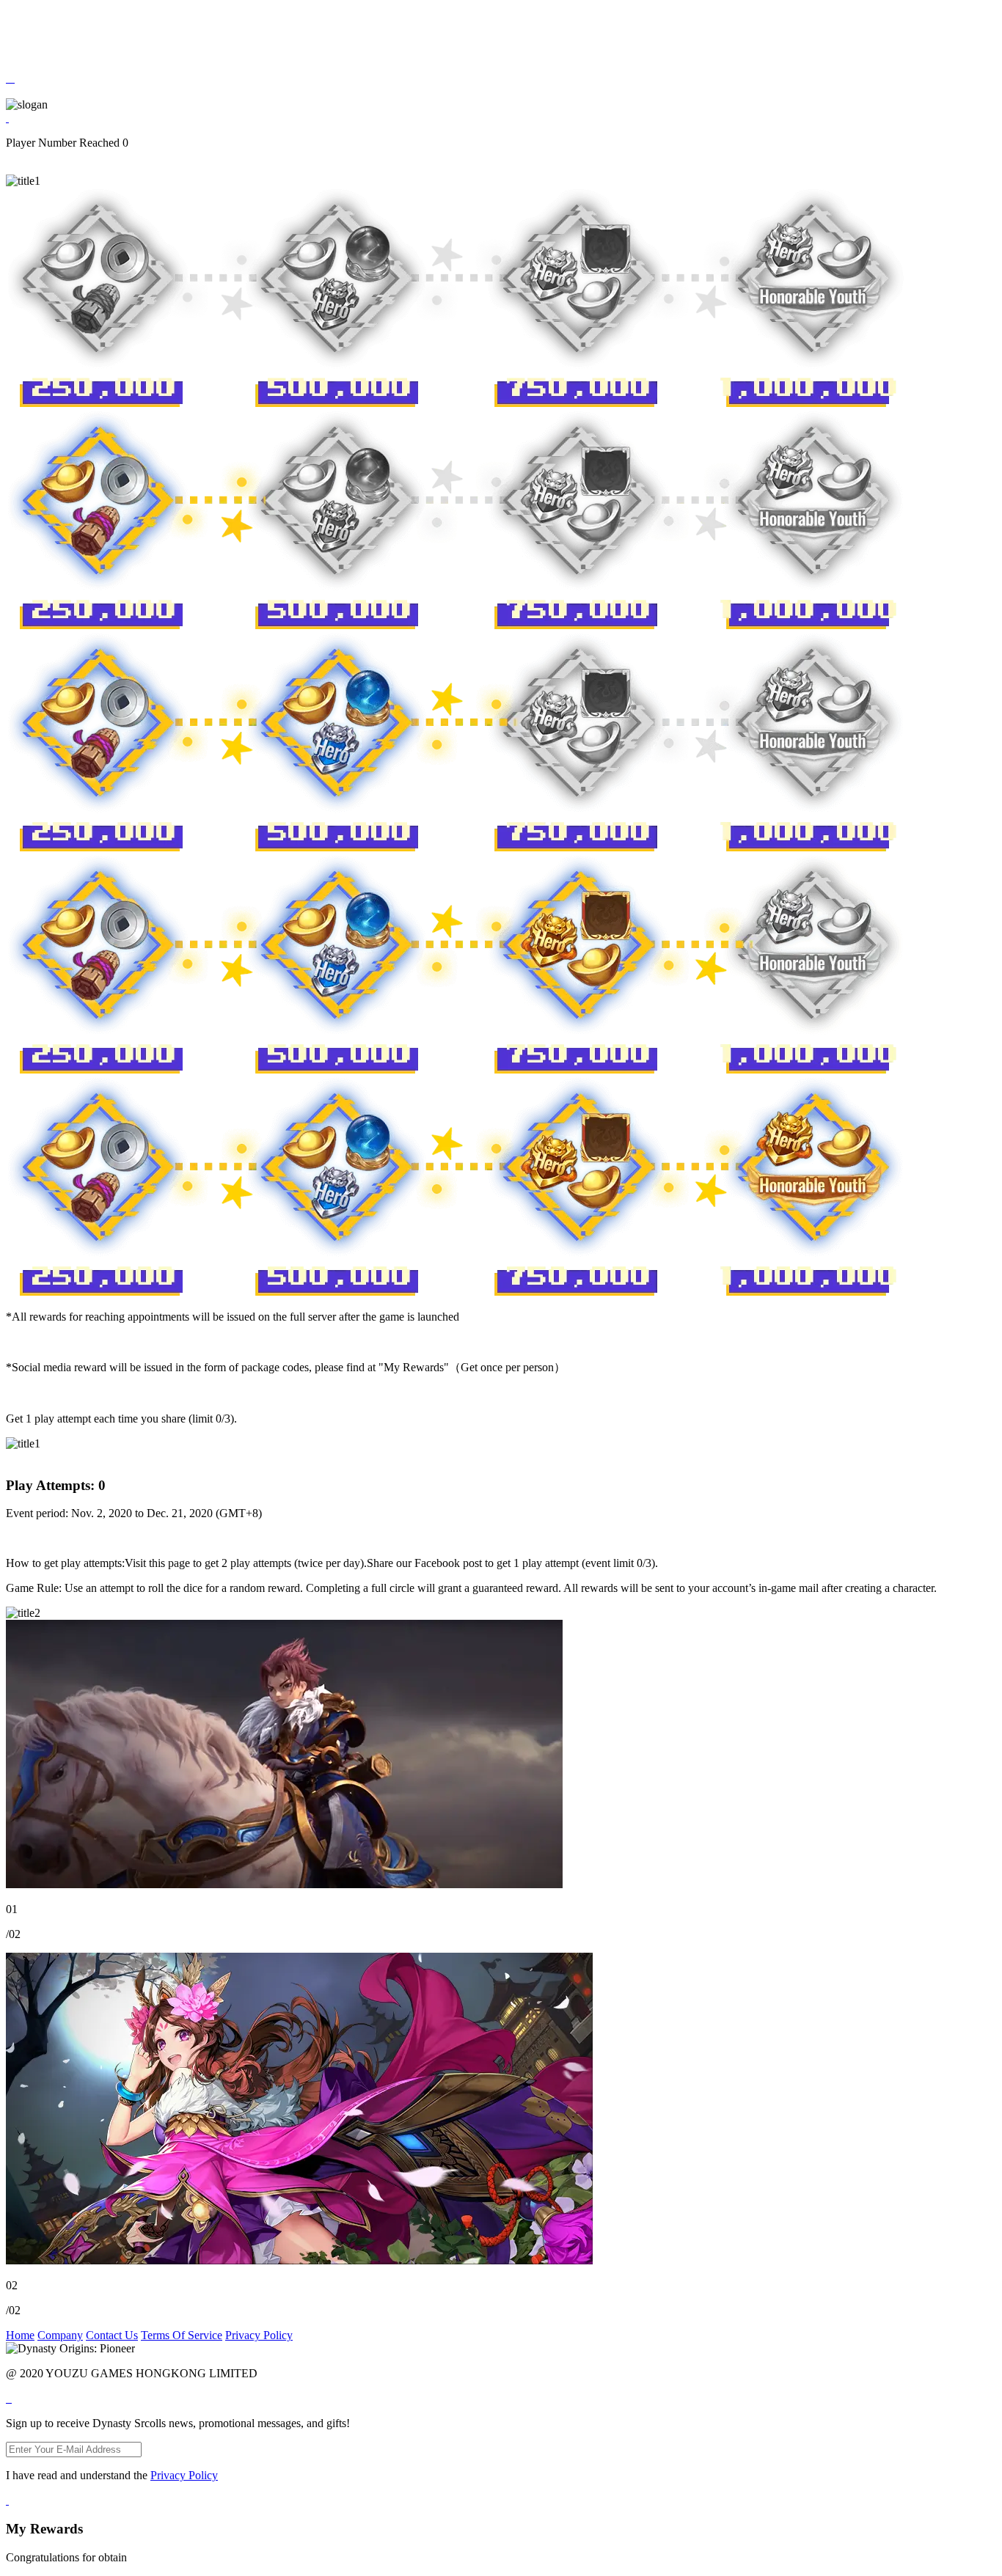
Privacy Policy (259, 2335)
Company (60, 2335)
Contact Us (112, 2335)
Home (20, 2335)
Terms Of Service (182, 2335)
